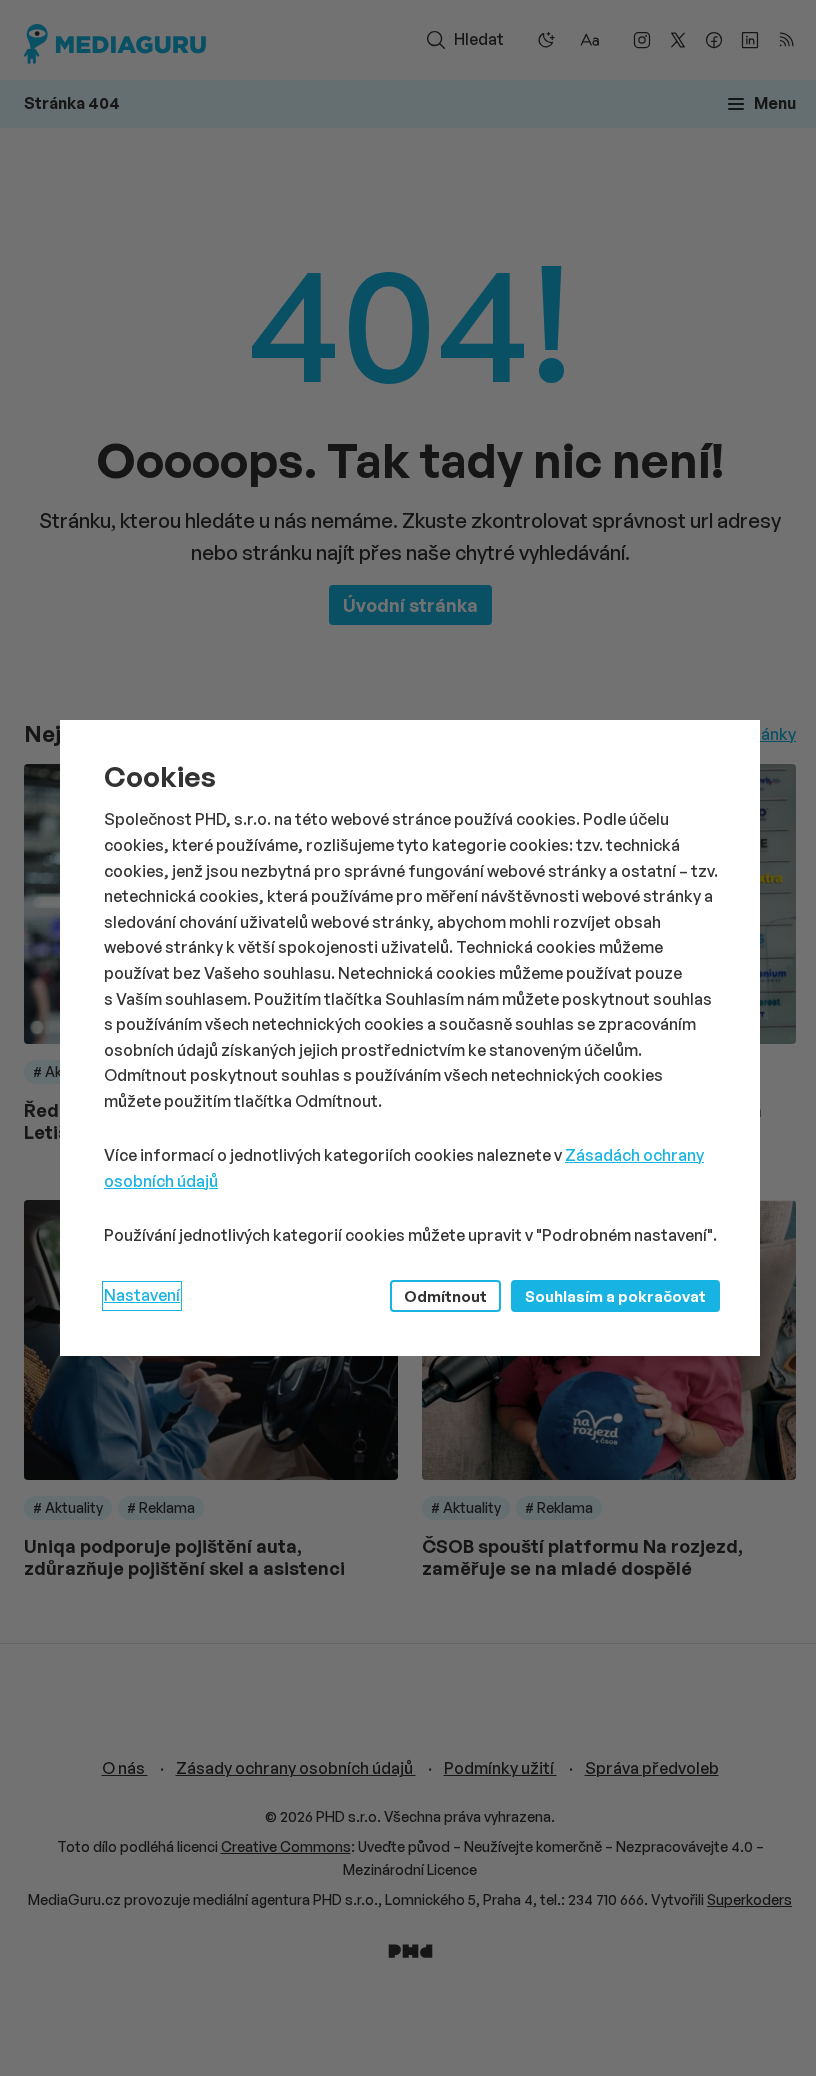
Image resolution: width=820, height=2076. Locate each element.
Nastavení (142, 1295)
